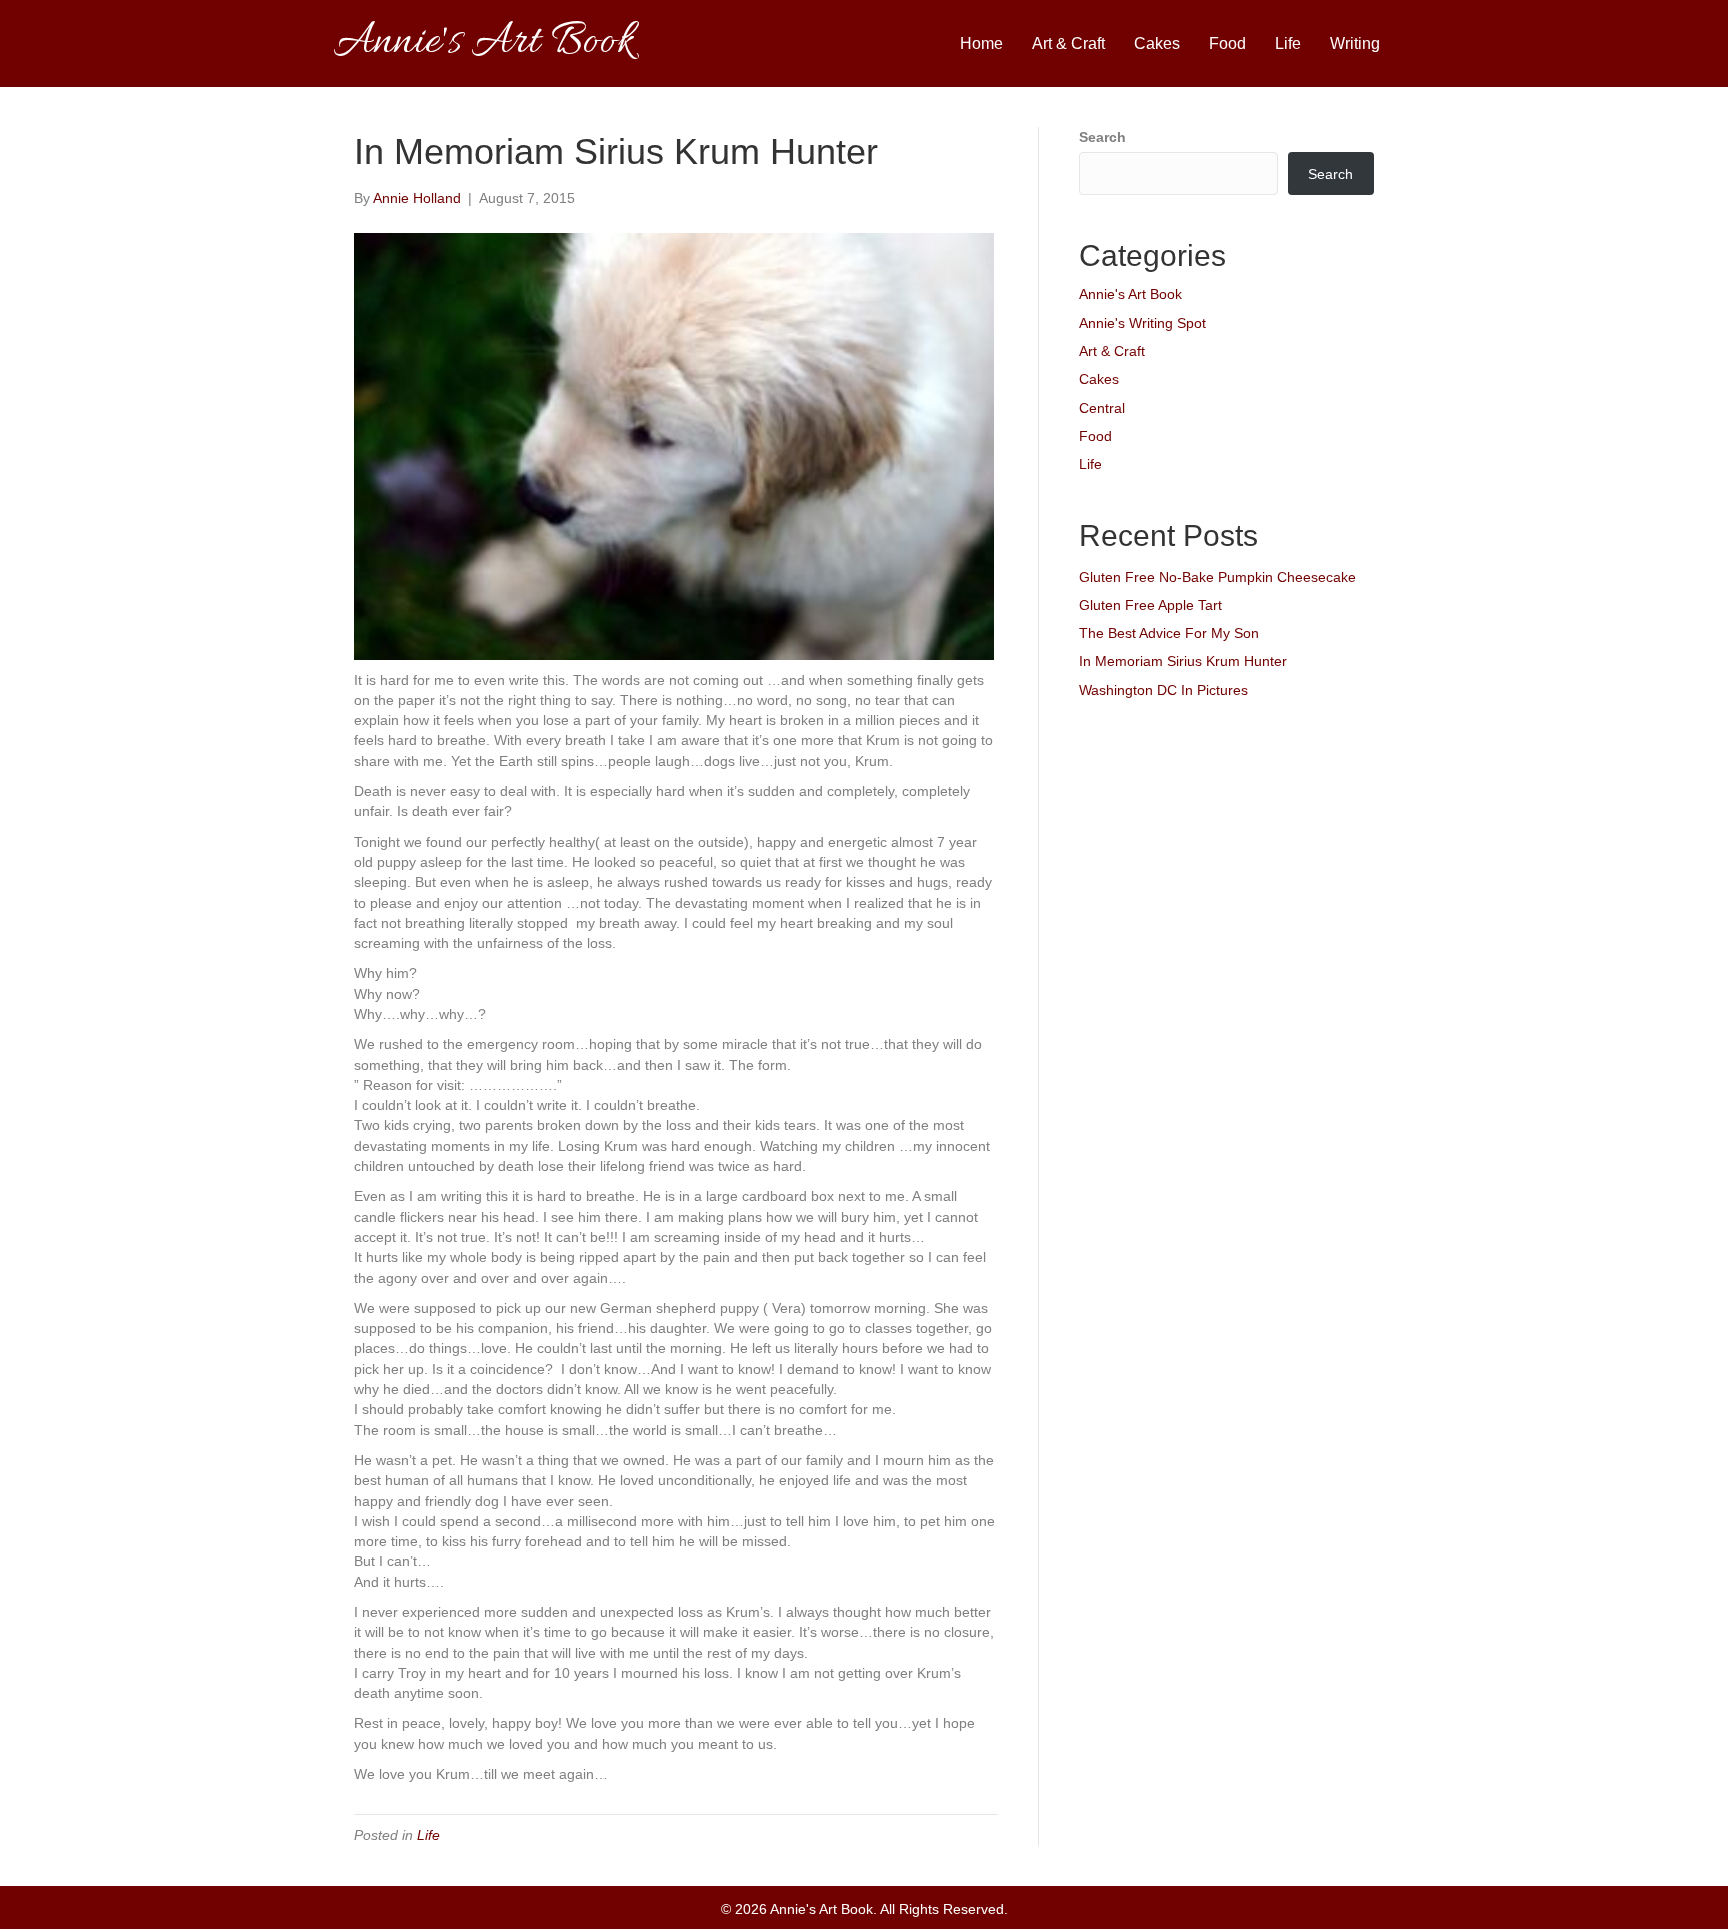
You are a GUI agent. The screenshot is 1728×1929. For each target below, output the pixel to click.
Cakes (1157, 43)
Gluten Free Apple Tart (1150, 605)
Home (981, 43)
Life (1288, 43)
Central (1102, 408)
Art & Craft (1068, 43)
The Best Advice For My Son (1169, 633)
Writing (1355, 43)
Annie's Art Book (1130, 294)
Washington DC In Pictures (1163, 690)
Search (1102, 137)
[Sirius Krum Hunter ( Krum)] (674, 445)
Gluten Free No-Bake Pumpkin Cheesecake (1217, 577)
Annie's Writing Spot (1142, 323)
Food (1227, 43)
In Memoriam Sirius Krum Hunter (1183, 661)
